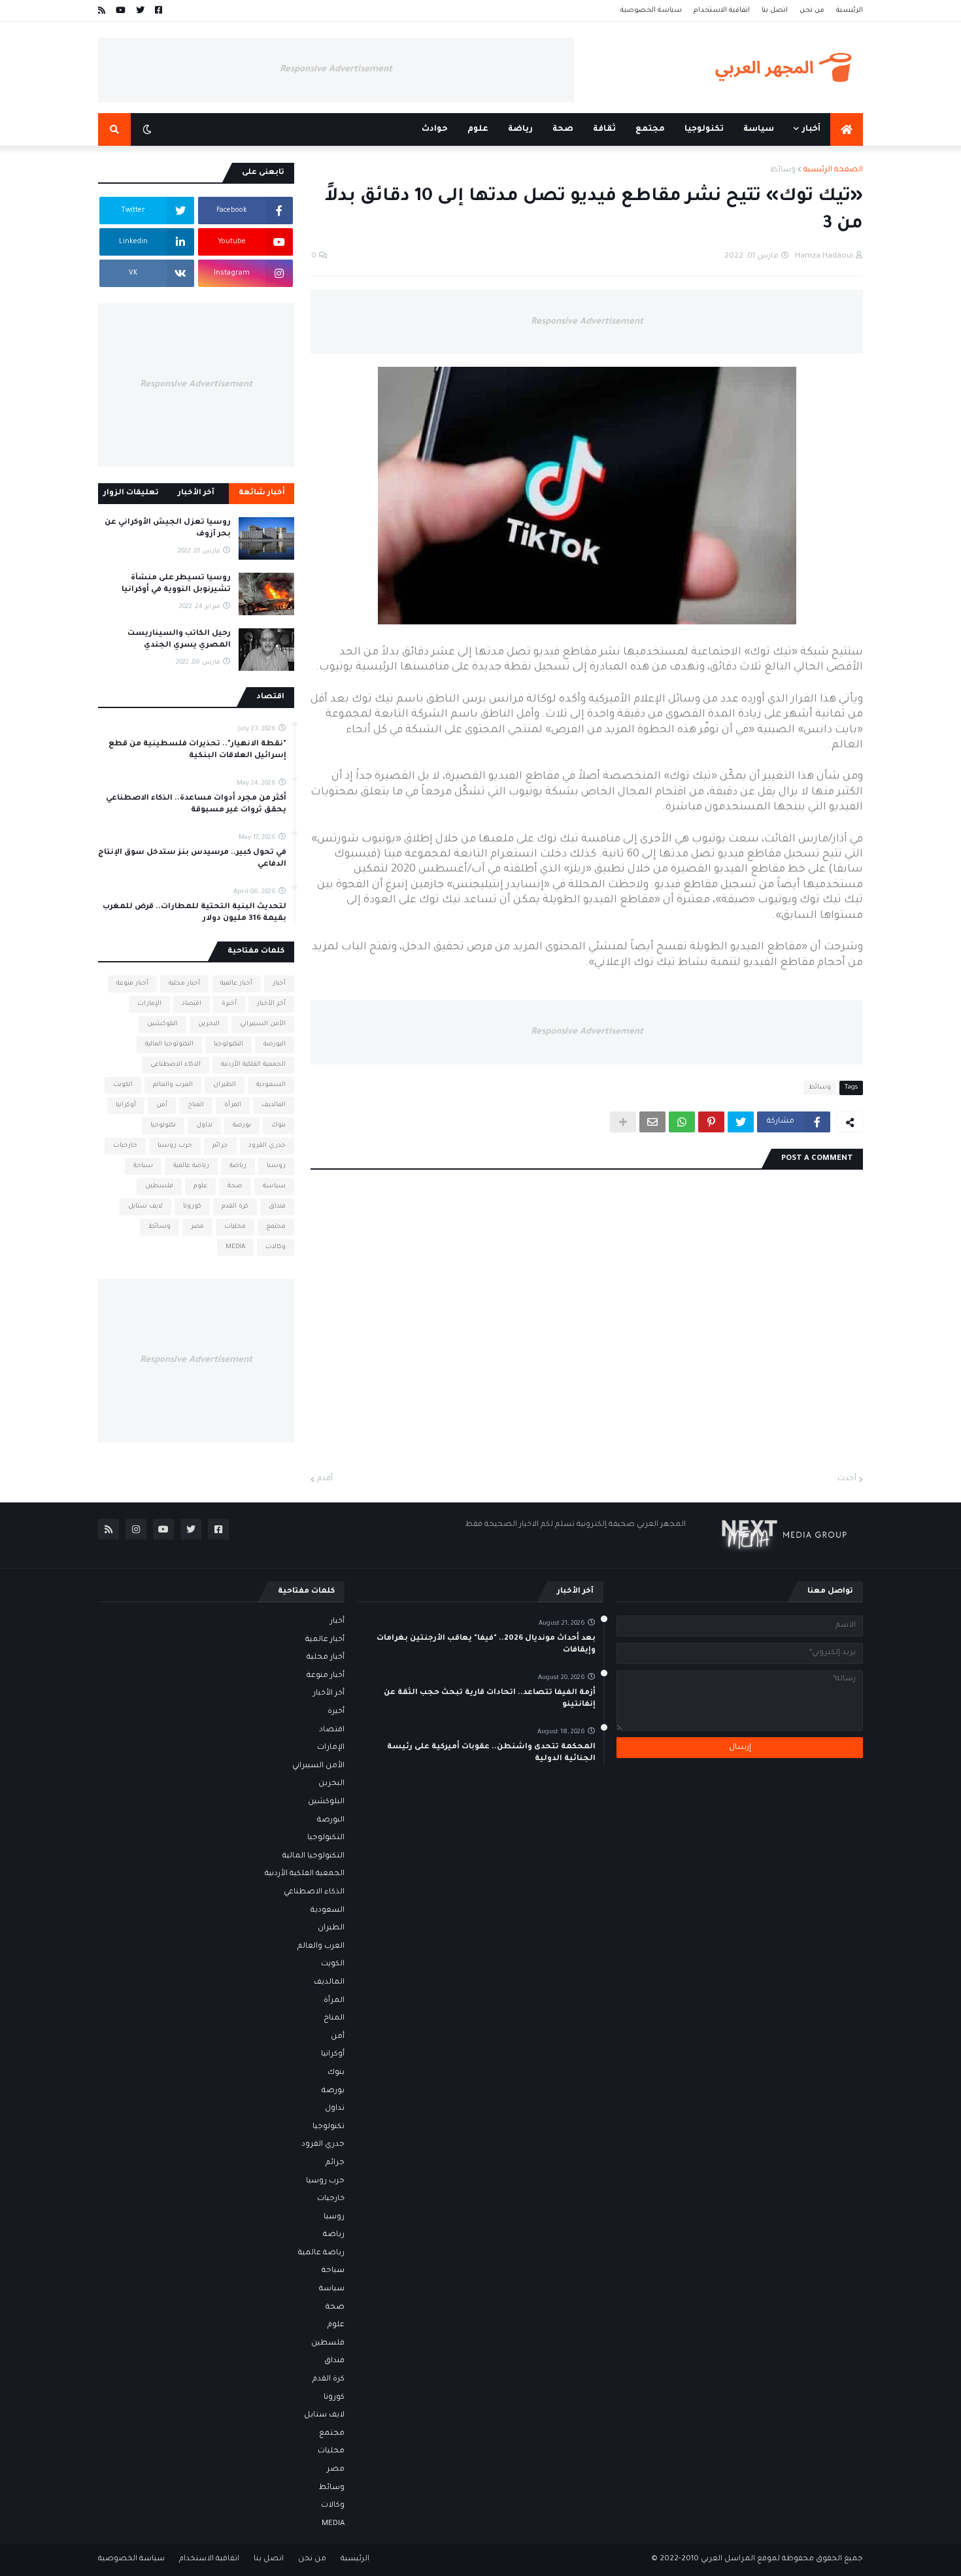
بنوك (278, 1126)
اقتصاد (192, 1004)
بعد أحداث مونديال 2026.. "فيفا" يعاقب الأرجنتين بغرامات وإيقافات (486, 1645)
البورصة (275, 1044)
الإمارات (149, 1004)
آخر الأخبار (196, 493)
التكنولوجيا (228, 1044)
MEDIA (235, 1247)
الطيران (225, 1085)
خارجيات (125, 1146)
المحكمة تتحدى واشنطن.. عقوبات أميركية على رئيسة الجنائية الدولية (491, 1753)
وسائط (783, 170)
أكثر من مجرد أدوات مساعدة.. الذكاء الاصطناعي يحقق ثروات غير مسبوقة (196, 805)
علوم (200, 1186)
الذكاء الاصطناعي (176, 1065)
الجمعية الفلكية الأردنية (253, 1065)
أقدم (325, 1479)
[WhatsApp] (682, 1122)
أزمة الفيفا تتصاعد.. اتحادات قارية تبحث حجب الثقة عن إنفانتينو (490, 1699)
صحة (235, 1186)
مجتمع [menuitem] (650, 129)
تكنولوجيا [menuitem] (704, 129)
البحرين (209, 1024)
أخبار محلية (184, 984)
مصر (197, 1227)
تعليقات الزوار (131, 493)
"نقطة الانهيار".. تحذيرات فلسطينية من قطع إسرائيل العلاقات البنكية (197, 750)
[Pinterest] (711, 1122)
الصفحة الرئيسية (833, 170)
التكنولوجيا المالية (169, 1044)
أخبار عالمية (236, 984)
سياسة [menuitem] (759, 129)
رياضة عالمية (191, 1166)
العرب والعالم (173, 1085)
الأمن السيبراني (263, 1024)
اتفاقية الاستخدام (722, 10)
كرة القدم (235, 1207)
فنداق (277, 1207)
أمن (162, 1105)
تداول (204, 1126)
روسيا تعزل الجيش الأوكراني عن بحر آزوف (168, 529)
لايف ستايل (145, 1207)
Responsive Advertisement (336, 70)
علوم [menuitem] (478, 129)
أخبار (279, 984)
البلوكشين (162, 1024)
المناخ (196, 1105)
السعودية (271, 1085)
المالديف (274, 1105)
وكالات (276, 1247)
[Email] (652, 1122)
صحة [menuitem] (563, 129)
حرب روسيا (175, 1146)
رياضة (238, 1166)
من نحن (812, 10)
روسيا (276, 1166)
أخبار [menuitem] (811, 129)
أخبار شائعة (262, 493)
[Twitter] (741, 1122)
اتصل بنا (775, 10)
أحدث (847, 1479)
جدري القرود (267, 1146)
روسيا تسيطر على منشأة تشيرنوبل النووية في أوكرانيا (176, 584)
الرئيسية (850, 10)
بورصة (242, 1126)
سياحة (143, 1166)
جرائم (220, 1146)
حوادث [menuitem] (435, 129)
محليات (235, 1227)
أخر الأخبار (271, 1004)
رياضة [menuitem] (520, 129)
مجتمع (276, 1227)
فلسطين (159, 1186)
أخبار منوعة (132, 984)
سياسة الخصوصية (651, 10)
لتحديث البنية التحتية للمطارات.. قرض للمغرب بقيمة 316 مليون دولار (194, 913)
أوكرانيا (126, 1105)
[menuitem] (847, 129)
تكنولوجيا (163, 1126)
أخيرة (229, 1004)
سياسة (274, 1186)
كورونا (192, 1207)
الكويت (123, 1085)
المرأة (233, 1105)
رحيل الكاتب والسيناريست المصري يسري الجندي (179, 640)
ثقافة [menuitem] (604, 129)
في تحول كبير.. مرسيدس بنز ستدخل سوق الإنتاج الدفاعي (192, 859)
